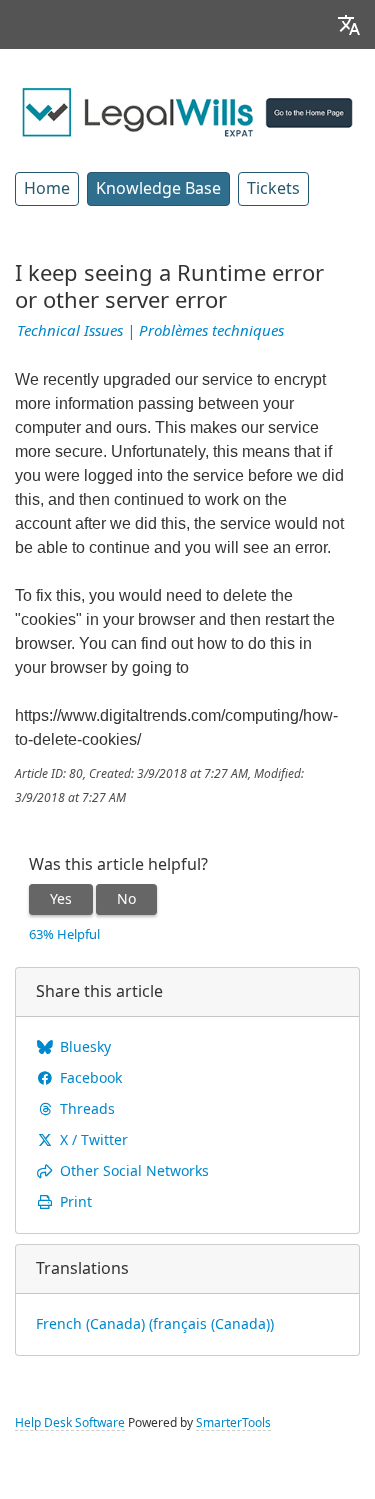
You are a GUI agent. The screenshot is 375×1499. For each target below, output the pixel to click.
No (126, 899)
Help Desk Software (70, 1423)
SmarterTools (233, 1423)
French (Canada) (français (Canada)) (155, 1324)
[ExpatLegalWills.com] (187, 111)
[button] (349, 24)
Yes (61, 899)
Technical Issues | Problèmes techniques (150, 331)
